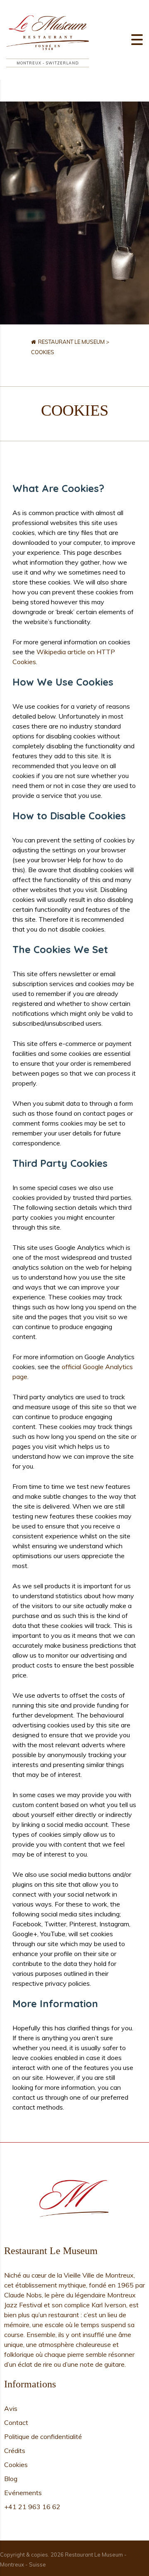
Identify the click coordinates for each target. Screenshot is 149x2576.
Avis (11, 2408)
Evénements (23, 2493)
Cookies (16, 2465)
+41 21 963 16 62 (32, 2507)
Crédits (15, 2451)
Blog (11, 2479)
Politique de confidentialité (43, 2436)
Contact (16, 2422)
